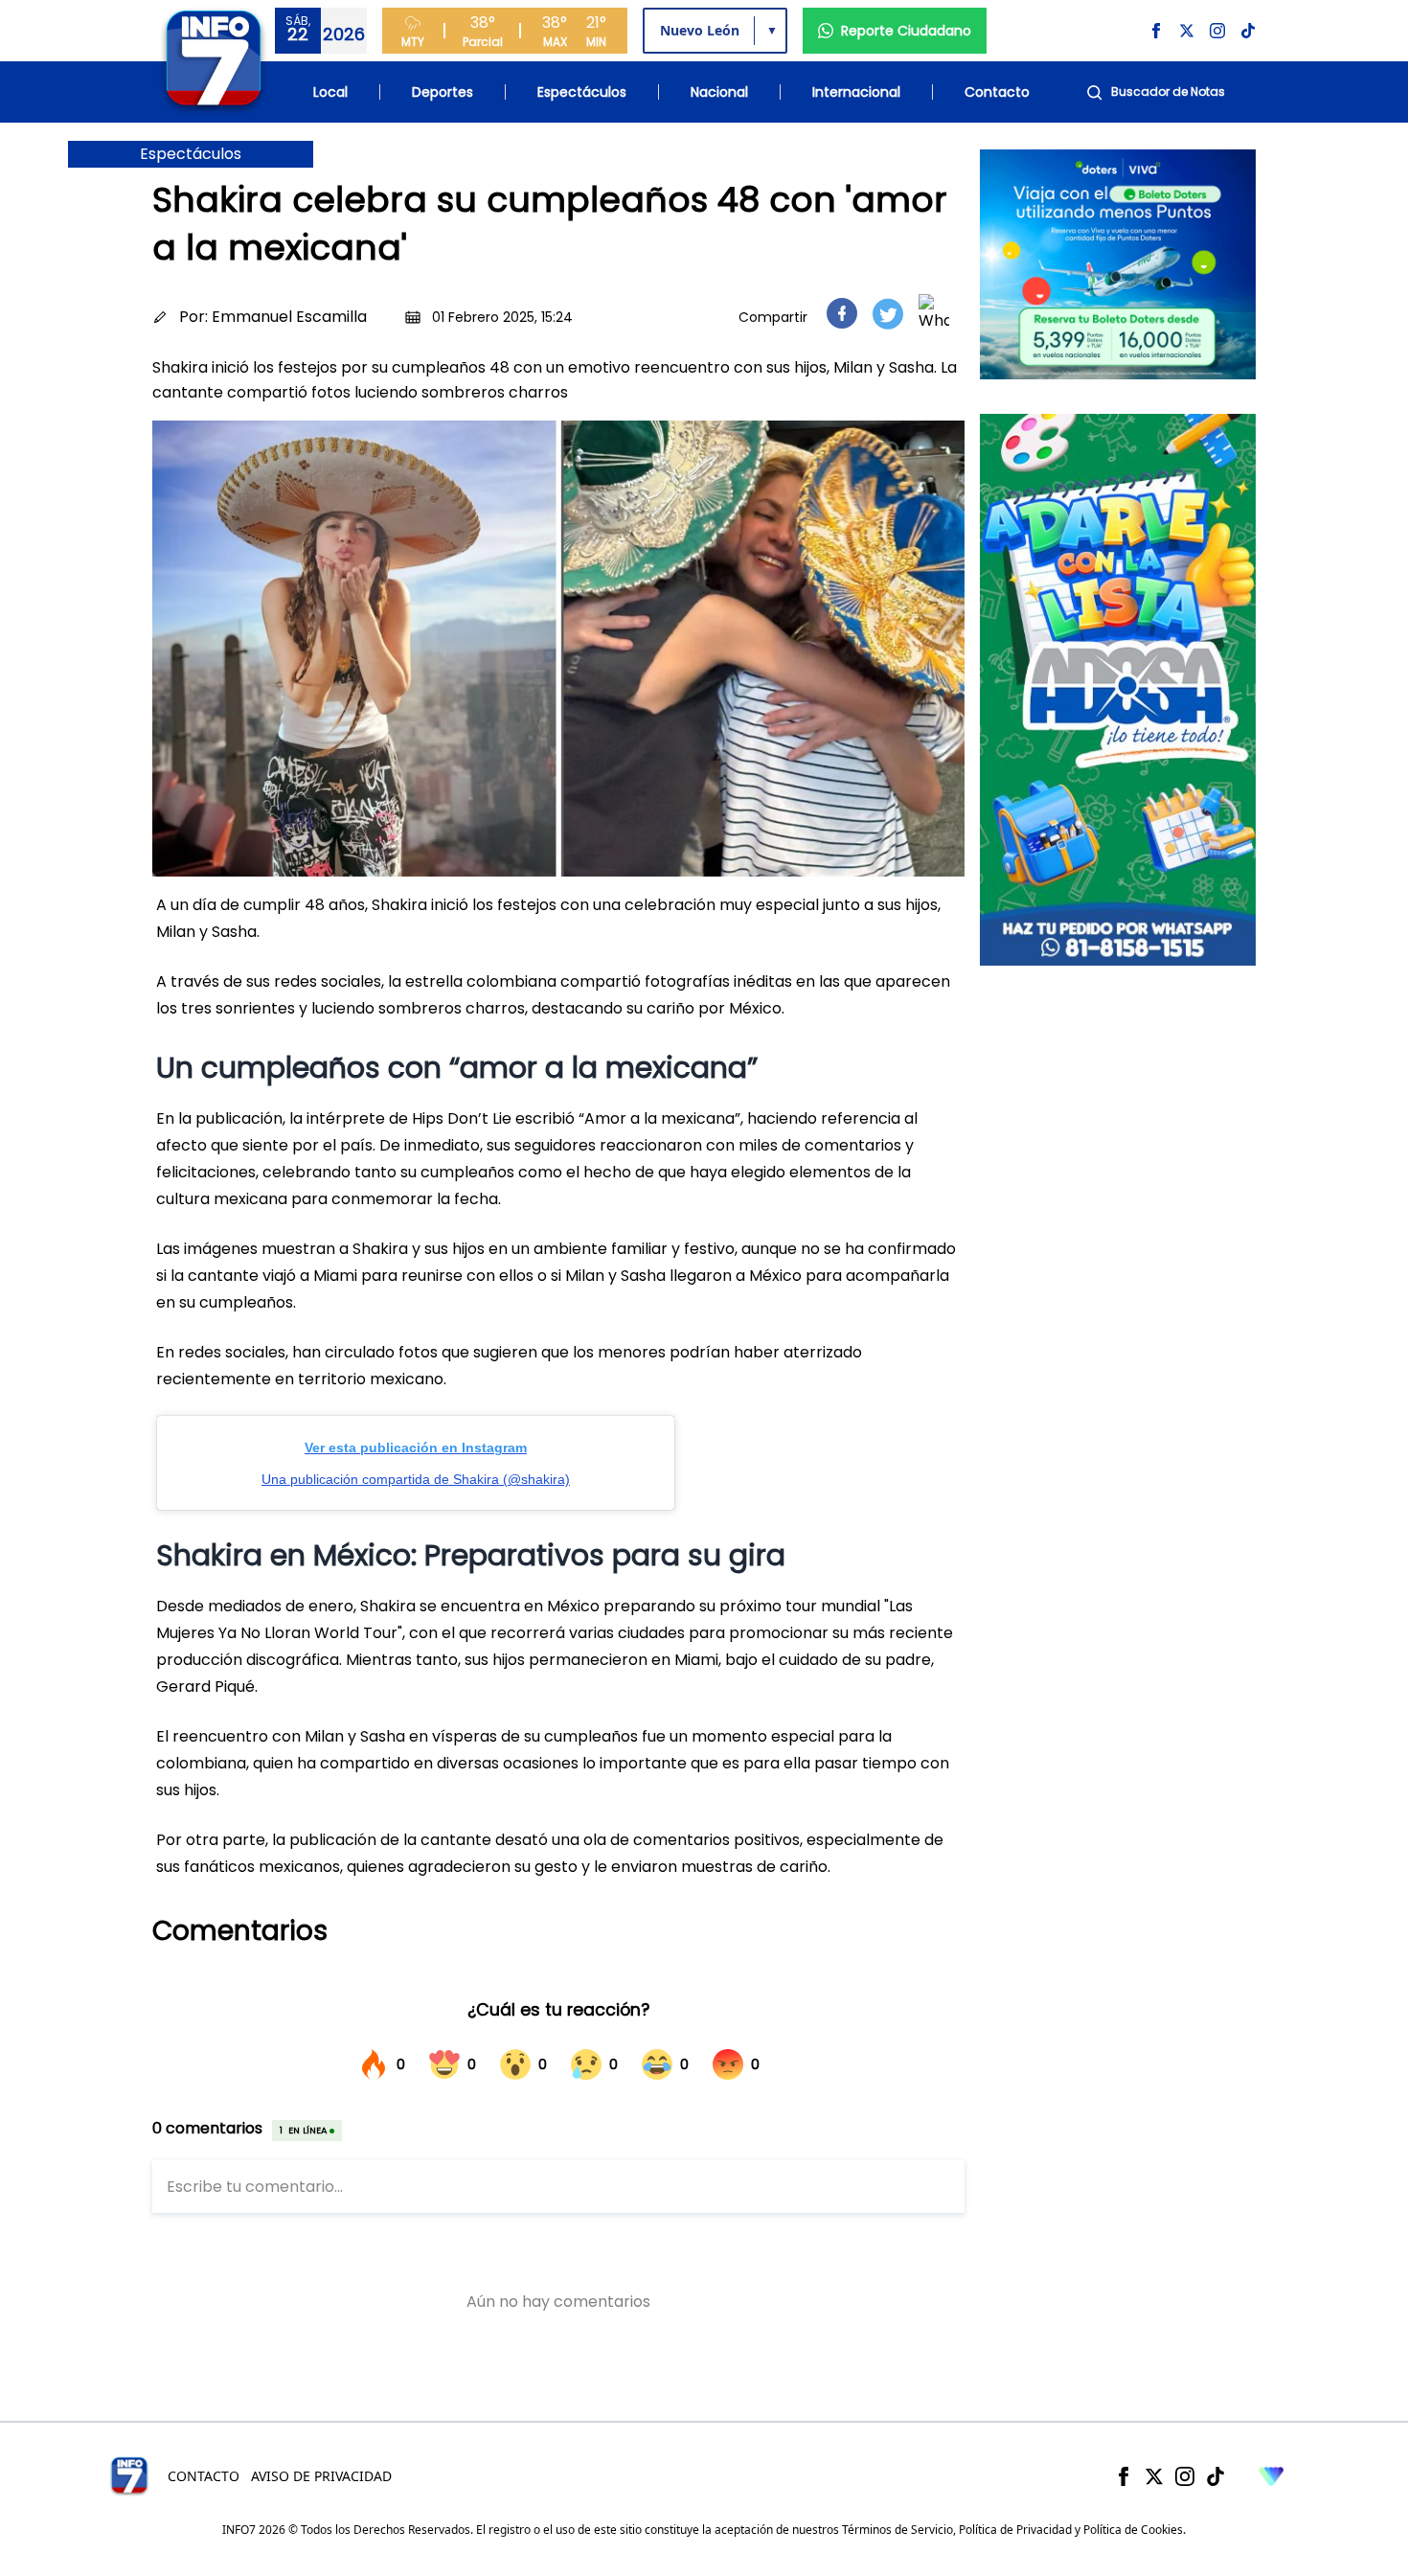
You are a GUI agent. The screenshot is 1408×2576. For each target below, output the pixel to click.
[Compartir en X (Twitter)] (888, 314)
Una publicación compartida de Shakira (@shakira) (416, 1479)
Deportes (443, 92)
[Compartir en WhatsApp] (934, 313)
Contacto (997, 92)
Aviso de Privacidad (321, 2476)
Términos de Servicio (897, 2530)
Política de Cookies (1133, 2530)
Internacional (856, 92)
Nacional (719, 92)
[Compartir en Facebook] (842, 313)
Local (330, 92)
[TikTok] (1215, 2476)
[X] (1154, 2476)
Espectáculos (582, 92)
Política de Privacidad (1015, 2530)
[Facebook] (1124, 2476)
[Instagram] (1185, 2476)
